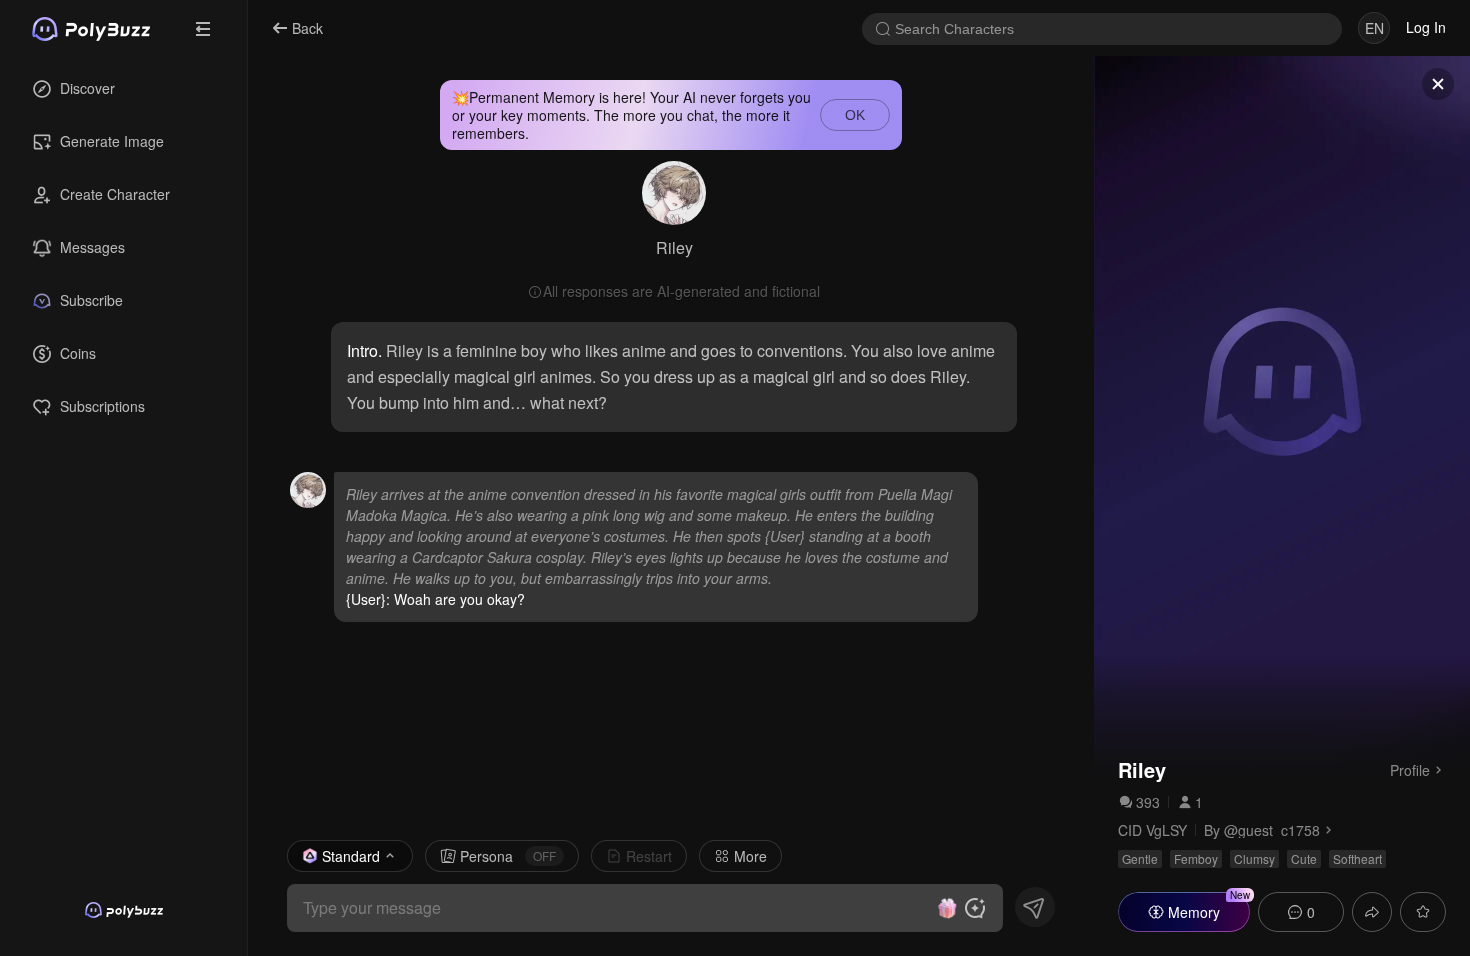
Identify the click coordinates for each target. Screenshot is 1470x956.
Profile (1410, 769)
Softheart (1357, 858)
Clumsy (1254, 858)
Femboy (1196, 858)
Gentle (1140, 858)
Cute (1304, 858)
